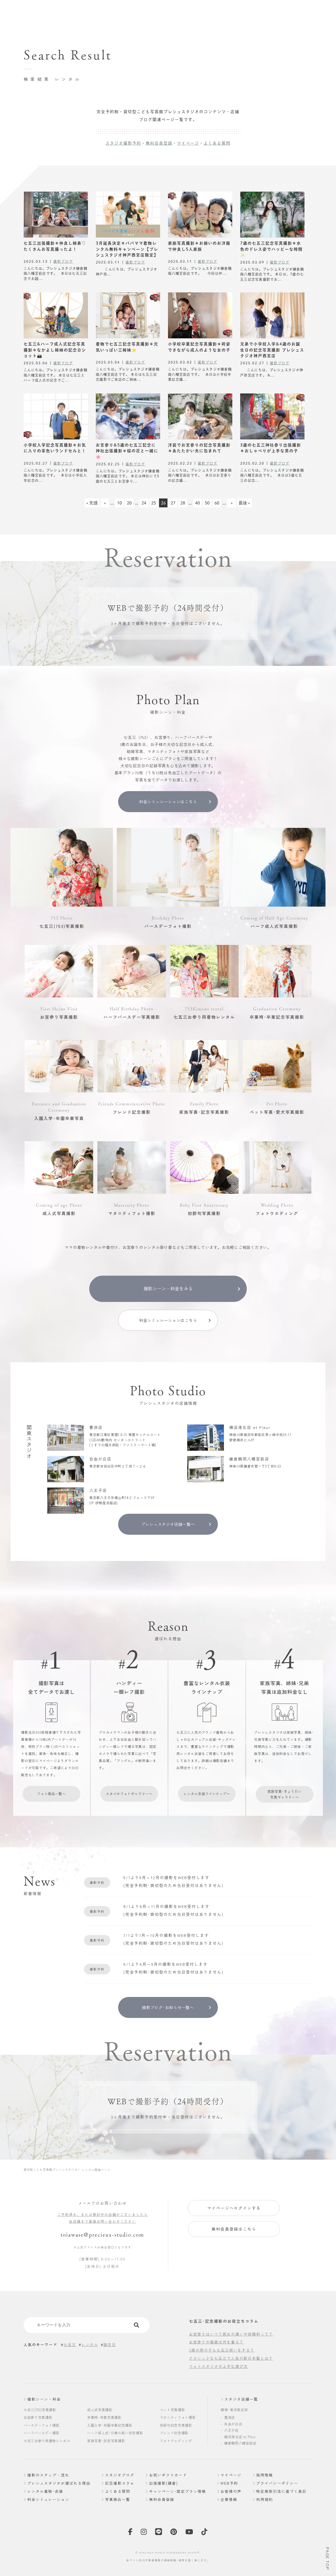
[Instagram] (144, 2533)
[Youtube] (189, 2533)
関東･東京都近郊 (234, 2410)
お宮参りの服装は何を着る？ (216, 2342)
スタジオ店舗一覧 (241, 2399)
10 (119, 503)
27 (173, 503)
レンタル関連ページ (96, 2170)
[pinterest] (174, 2533)
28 (183, 503)
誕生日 (110, 2344)
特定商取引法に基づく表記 (281, 2491)
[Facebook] (130, 2533)
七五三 (70, 2344)
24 (144, 503)
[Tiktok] (205, 2533)
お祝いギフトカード (168, 2475)
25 (154, 503)
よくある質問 (217, 143)
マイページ (188, 143)
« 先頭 (92, 503)
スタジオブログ (120, 2475)
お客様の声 (231, 2491)
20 (129, 503)
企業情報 (229, 2499)
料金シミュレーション (48, 2499)
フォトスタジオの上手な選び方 (218, 2366)
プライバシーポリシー (277, 2483)
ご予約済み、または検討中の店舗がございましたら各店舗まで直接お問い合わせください (103, 2218)
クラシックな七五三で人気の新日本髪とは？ (231, 2358)
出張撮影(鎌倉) (164, 2483)
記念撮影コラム (120, 2483)
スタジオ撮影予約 (123, 143)
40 (197, 503)
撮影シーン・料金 (44, 2399)
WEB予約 (229, 2483)
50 (207, 503)
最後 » (244, 503)
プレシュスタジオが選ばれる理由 (59, 2483)
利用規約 (265, 2499)
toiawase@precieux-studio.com (102, 2235)
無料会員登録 (159, 143)
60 (217, 503)
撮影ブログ (63, 261)
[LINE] (159, 2533)
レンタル (90, 2344)
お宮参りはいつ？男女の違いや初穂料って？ (231, 2334)
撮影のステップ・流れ (48, 2475)
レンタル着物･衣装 (45, 2491)
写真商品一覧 (118, 2499)
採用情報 (265, 2475)
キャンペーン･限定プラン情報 (178, 2491)
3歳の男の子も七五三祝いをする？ (222, 2350)
